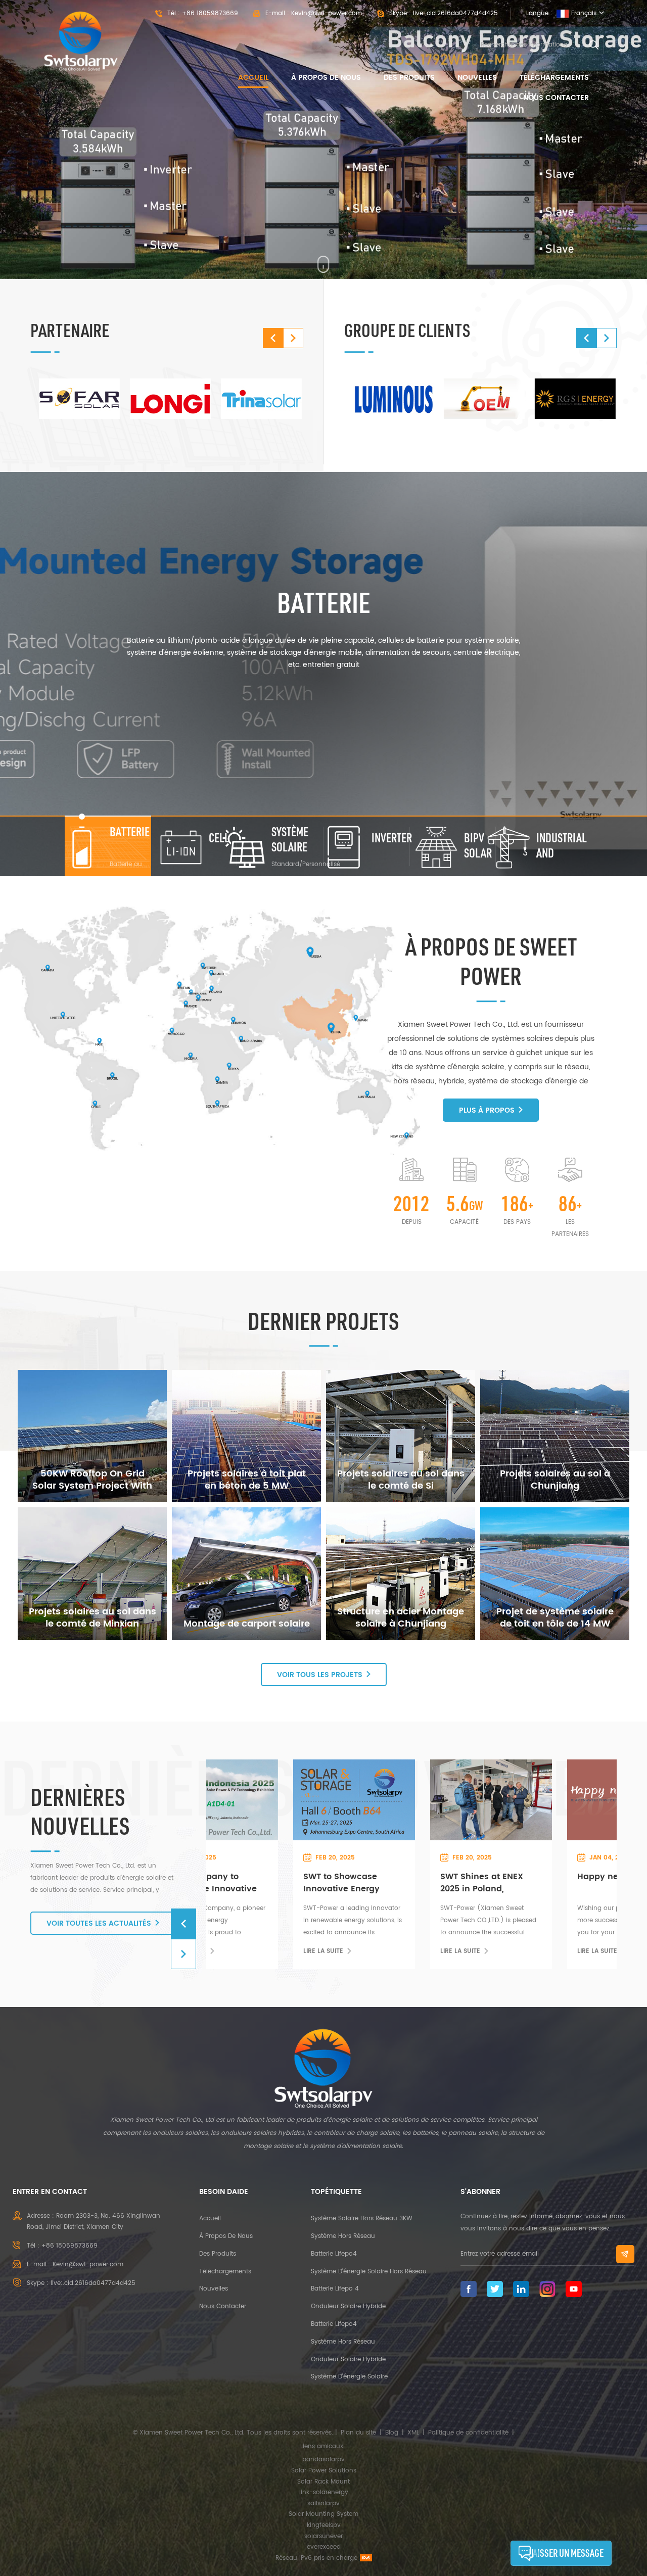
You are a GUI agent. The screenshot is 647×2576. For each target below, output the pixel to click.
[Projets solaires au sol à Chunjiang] (555, 1436)
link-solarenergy (324, 2492)
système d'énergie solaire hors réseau (369, 2272)
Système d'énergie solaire (349, 2377)
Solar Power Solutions (324, 2471)
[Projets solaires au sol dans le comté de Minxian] (92, 1573)
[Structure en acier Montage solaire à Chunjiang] (401, 1573)
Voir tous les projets (320, 1675)
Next (293, 338)
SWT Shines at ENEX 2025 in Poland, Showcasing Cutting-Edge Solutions (272, 1883)
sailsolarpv (323, 2503)
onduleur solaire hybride (348, 2306)
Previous (273, 338)
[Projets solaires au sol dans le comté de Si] (401, 1436)
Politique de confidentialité (468, 2433)
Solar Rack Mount (323, 2482)
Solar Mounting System (323, 2514)
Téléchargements (554, 78)
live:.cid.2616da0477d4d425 (455, 13)
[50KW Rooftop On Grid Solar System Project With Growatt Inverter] (92, 1436)
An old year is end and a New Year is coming (549, 1883)
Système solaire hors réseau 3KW (362, 2219)
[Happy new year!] (413, 1799)
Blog (392, 2433)
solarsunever (323, 2536)
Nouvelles (477, 78)
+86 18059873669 (210, 13)
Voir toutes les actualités (99, 1923)
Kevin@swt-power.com (327, 13)
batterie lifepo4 (334, 2254)
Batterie (324, 602)
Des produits (409, 78)
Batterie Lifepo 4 (335, 2289)
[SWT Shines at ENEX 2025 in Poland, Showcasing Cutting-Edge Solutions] (276, 1799)
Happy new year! (400, 1877)
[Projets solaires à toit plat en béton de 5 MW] (246, 1436)
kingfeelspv (324, 2525)
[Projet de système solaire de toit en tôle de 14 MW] (555, 1573)
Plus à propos (487, 1110)
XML (413, 2433)
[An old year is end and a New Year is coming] (550, 1799)
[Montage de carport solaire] (246, 1573)
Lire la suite (247, 1951)
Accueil (253, 78)
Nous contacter (556, 98)
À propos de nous (326, 78)
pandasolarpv (323, 2460)
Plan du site (358, 2433)
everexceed (324, 2547)
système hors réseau (343, 2236)
